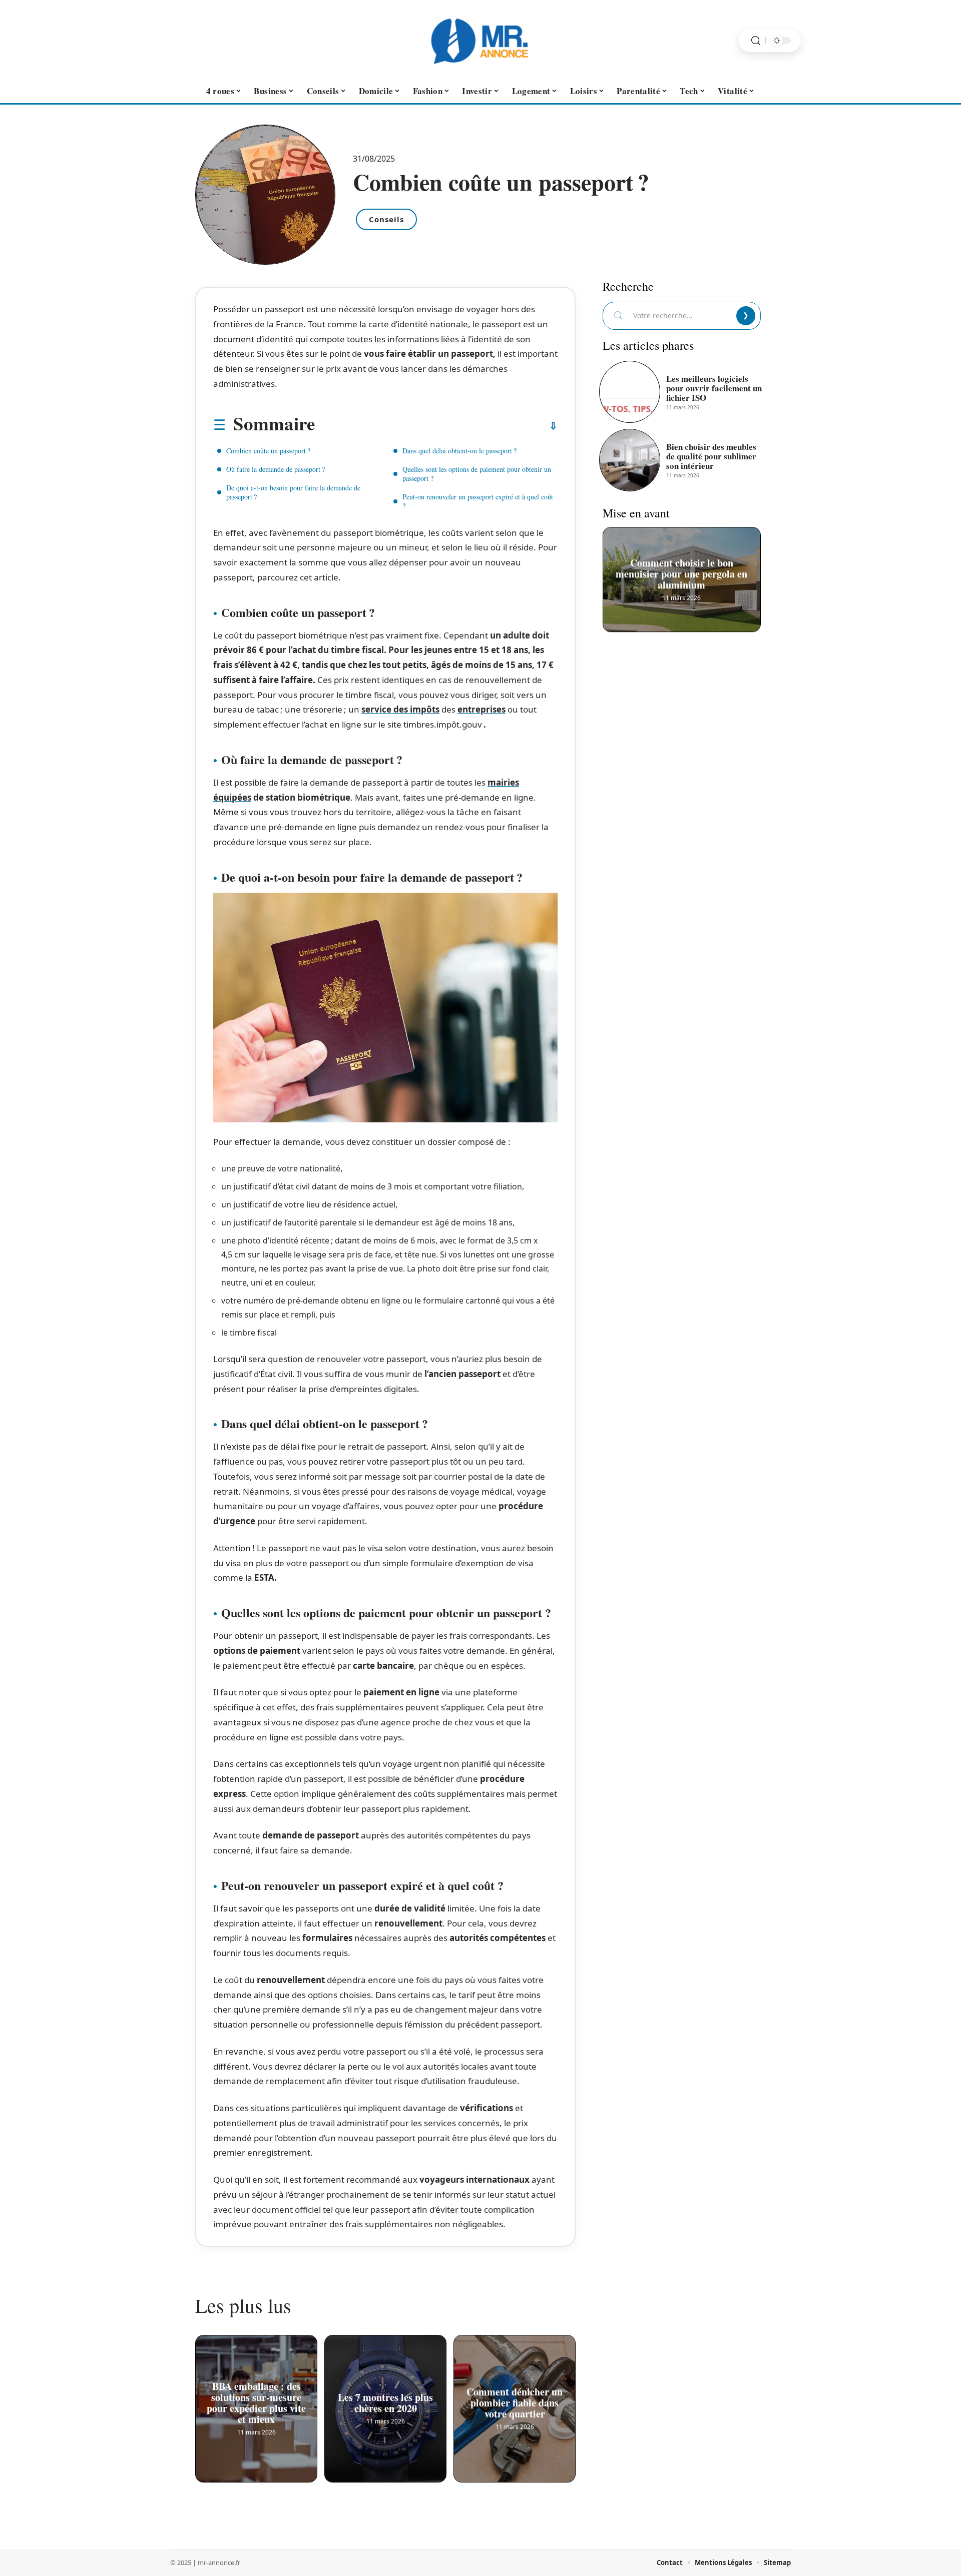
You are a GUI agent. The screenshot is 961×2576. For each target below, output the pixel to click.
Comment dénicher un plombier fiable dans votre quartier (515, 2401)
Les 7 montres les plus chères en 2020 (385, 2401)
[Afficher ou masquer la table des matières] (436, 426)
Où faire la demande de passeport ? (276, 469)
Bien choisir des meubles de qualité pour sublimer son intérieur (711, 456)
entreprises (482, 709)
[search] (756, 41)
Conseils (386, 219)
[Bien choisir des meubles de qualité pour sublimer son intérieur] (630, 460)
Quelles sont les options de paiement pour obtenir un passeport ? (477, 474)
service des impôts (400, 709)
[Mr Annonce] (480, 41)
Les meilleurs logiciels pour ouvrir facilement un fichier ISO (714, 388)
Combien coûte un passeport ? (268, 451)
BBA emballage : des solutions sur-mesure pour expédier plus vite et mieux (256, 2401)
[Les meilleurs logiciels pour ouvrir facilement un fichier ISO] (630, 392)
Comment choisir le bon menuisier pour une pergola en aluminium (682, 571)
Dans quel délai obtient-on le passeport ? (459, 451)
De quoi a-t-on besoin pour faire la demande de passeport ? (293, 492)
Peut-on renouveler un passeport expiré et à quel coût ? (478, 501)
